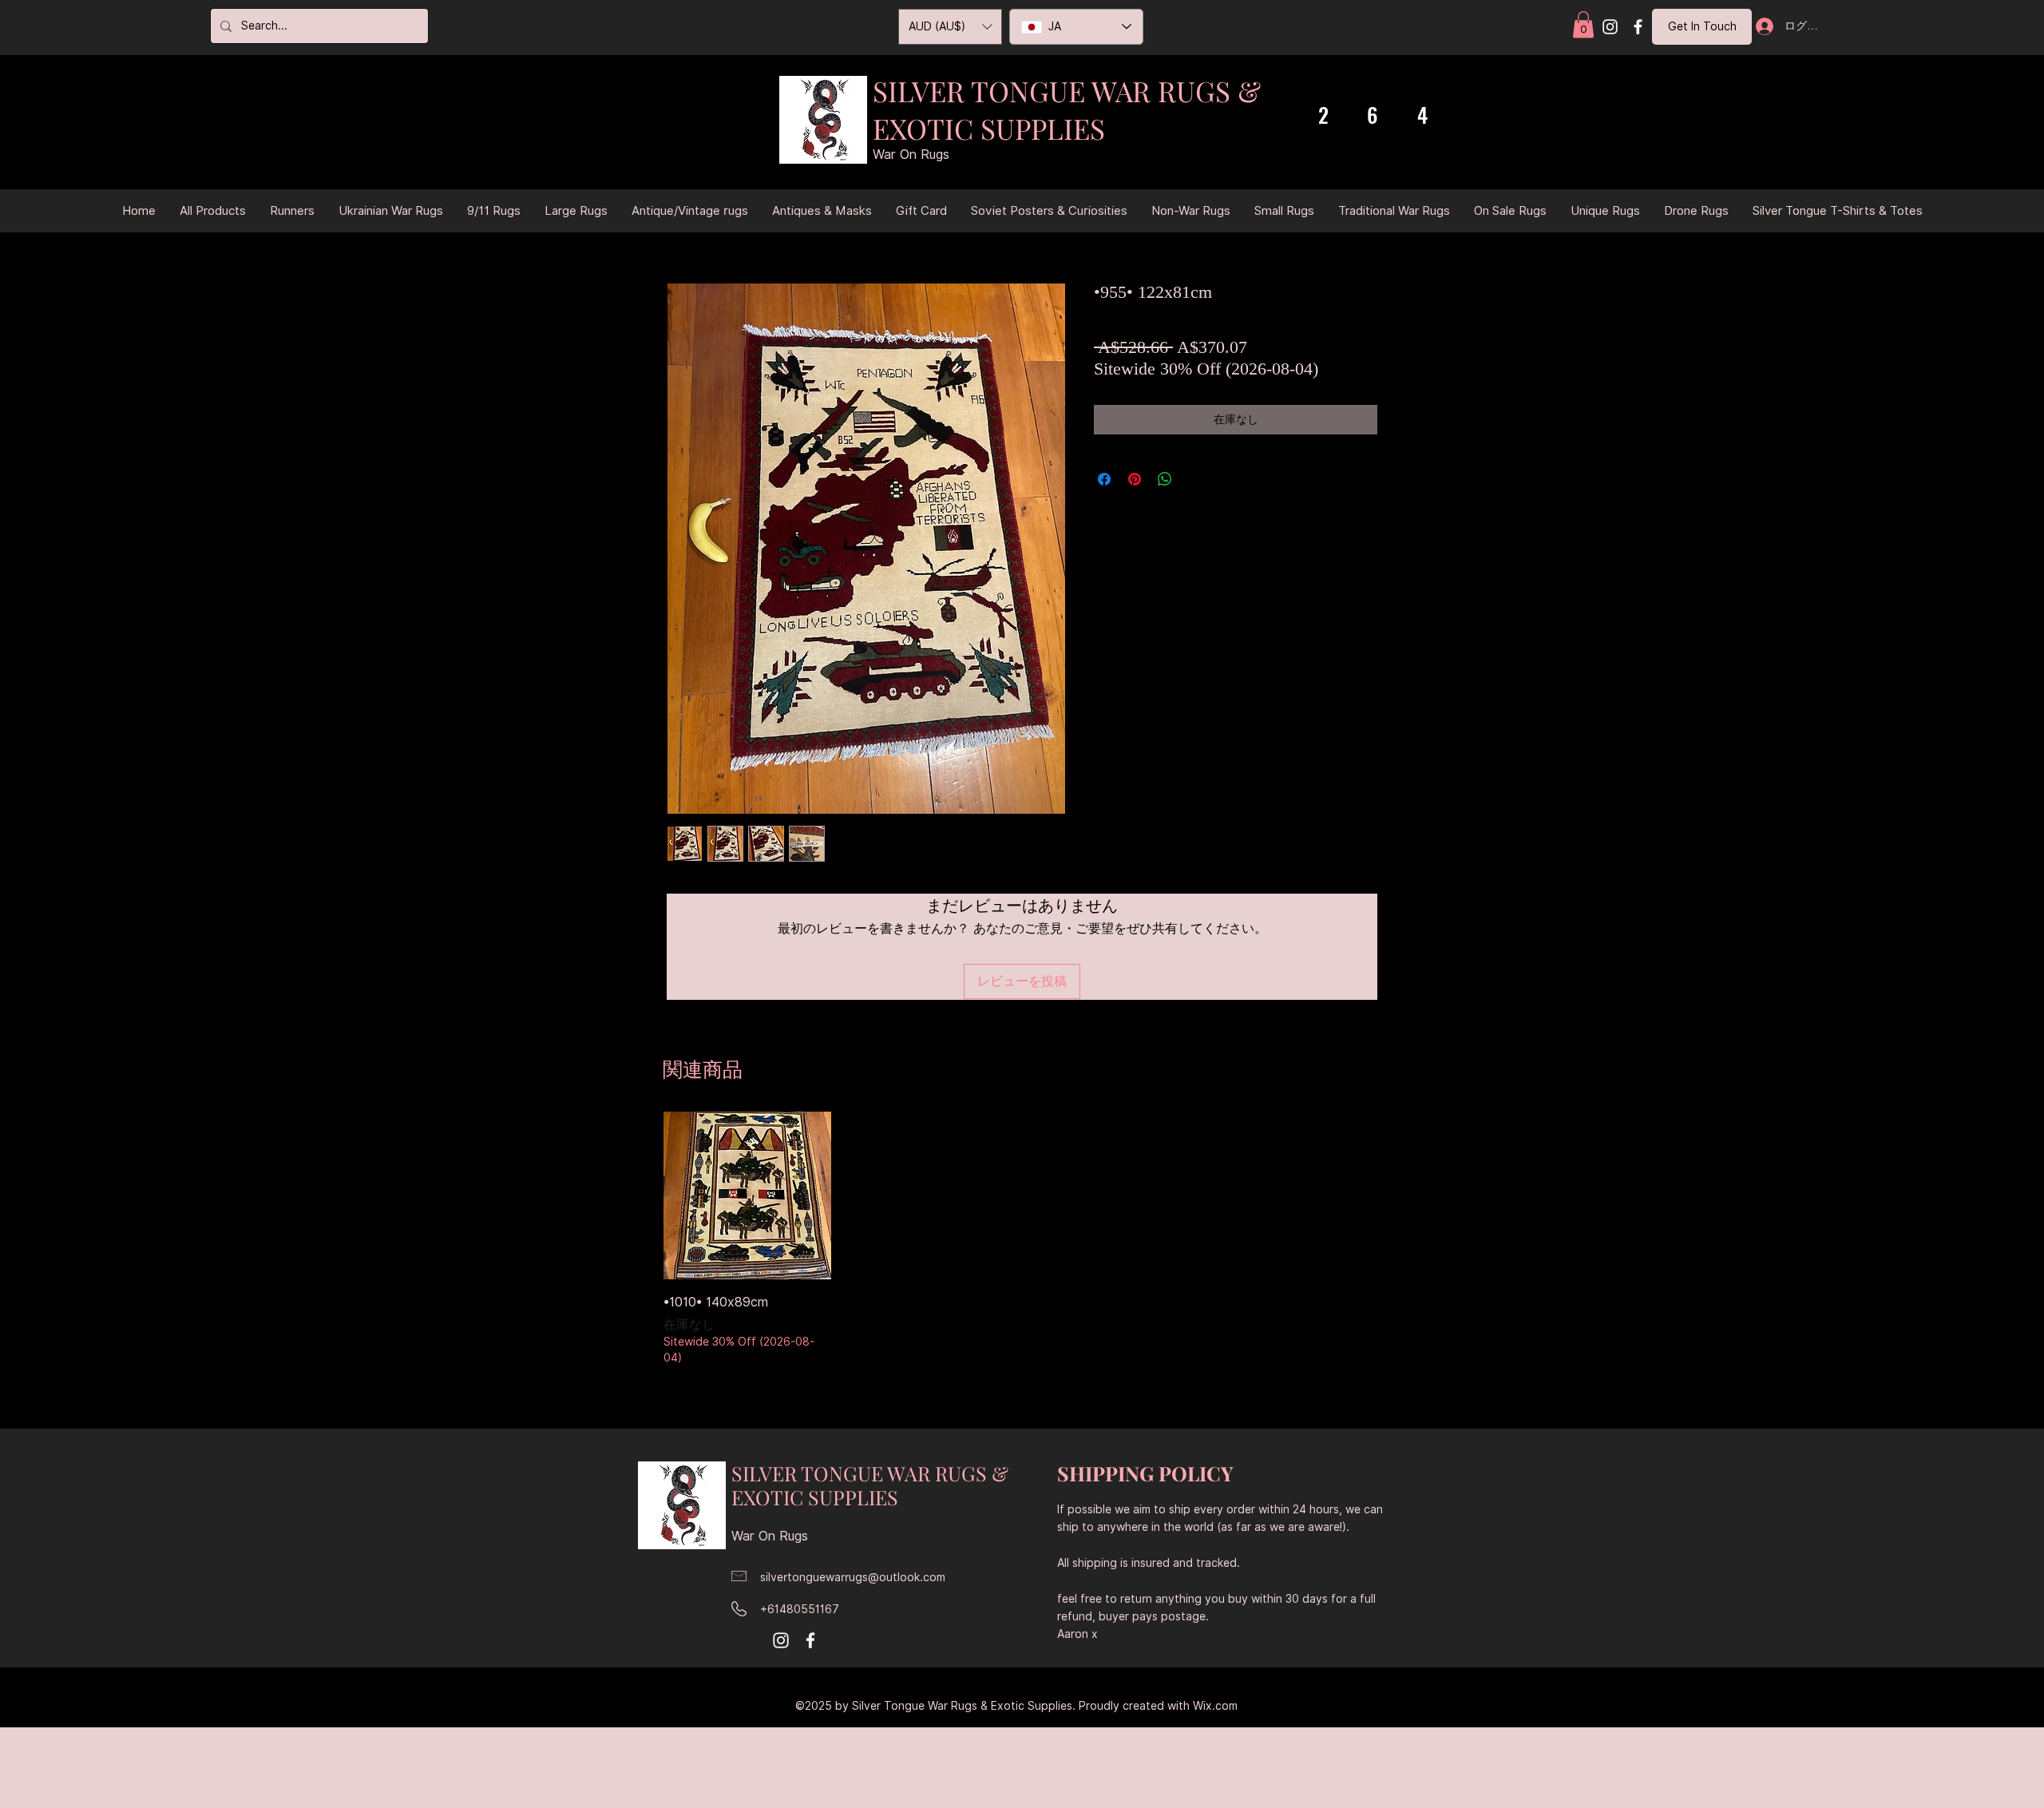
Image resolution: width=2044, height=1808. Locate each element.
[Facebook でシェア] (1104, 479)
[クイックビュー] (747, 1195)
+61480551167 (800, 1609)
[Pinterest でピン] (1135, 479)
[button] (1583, 24)
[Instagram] (1610, 27)
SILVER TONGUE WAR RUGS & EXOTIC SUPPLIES (1067, 109)
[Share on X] (1195, 479)
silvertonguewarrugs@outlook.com (853, 1577)
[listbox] (950, 27)
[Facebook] (1638, 27)
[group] (1022, 1240)
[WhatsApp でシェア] (1165, 479)
